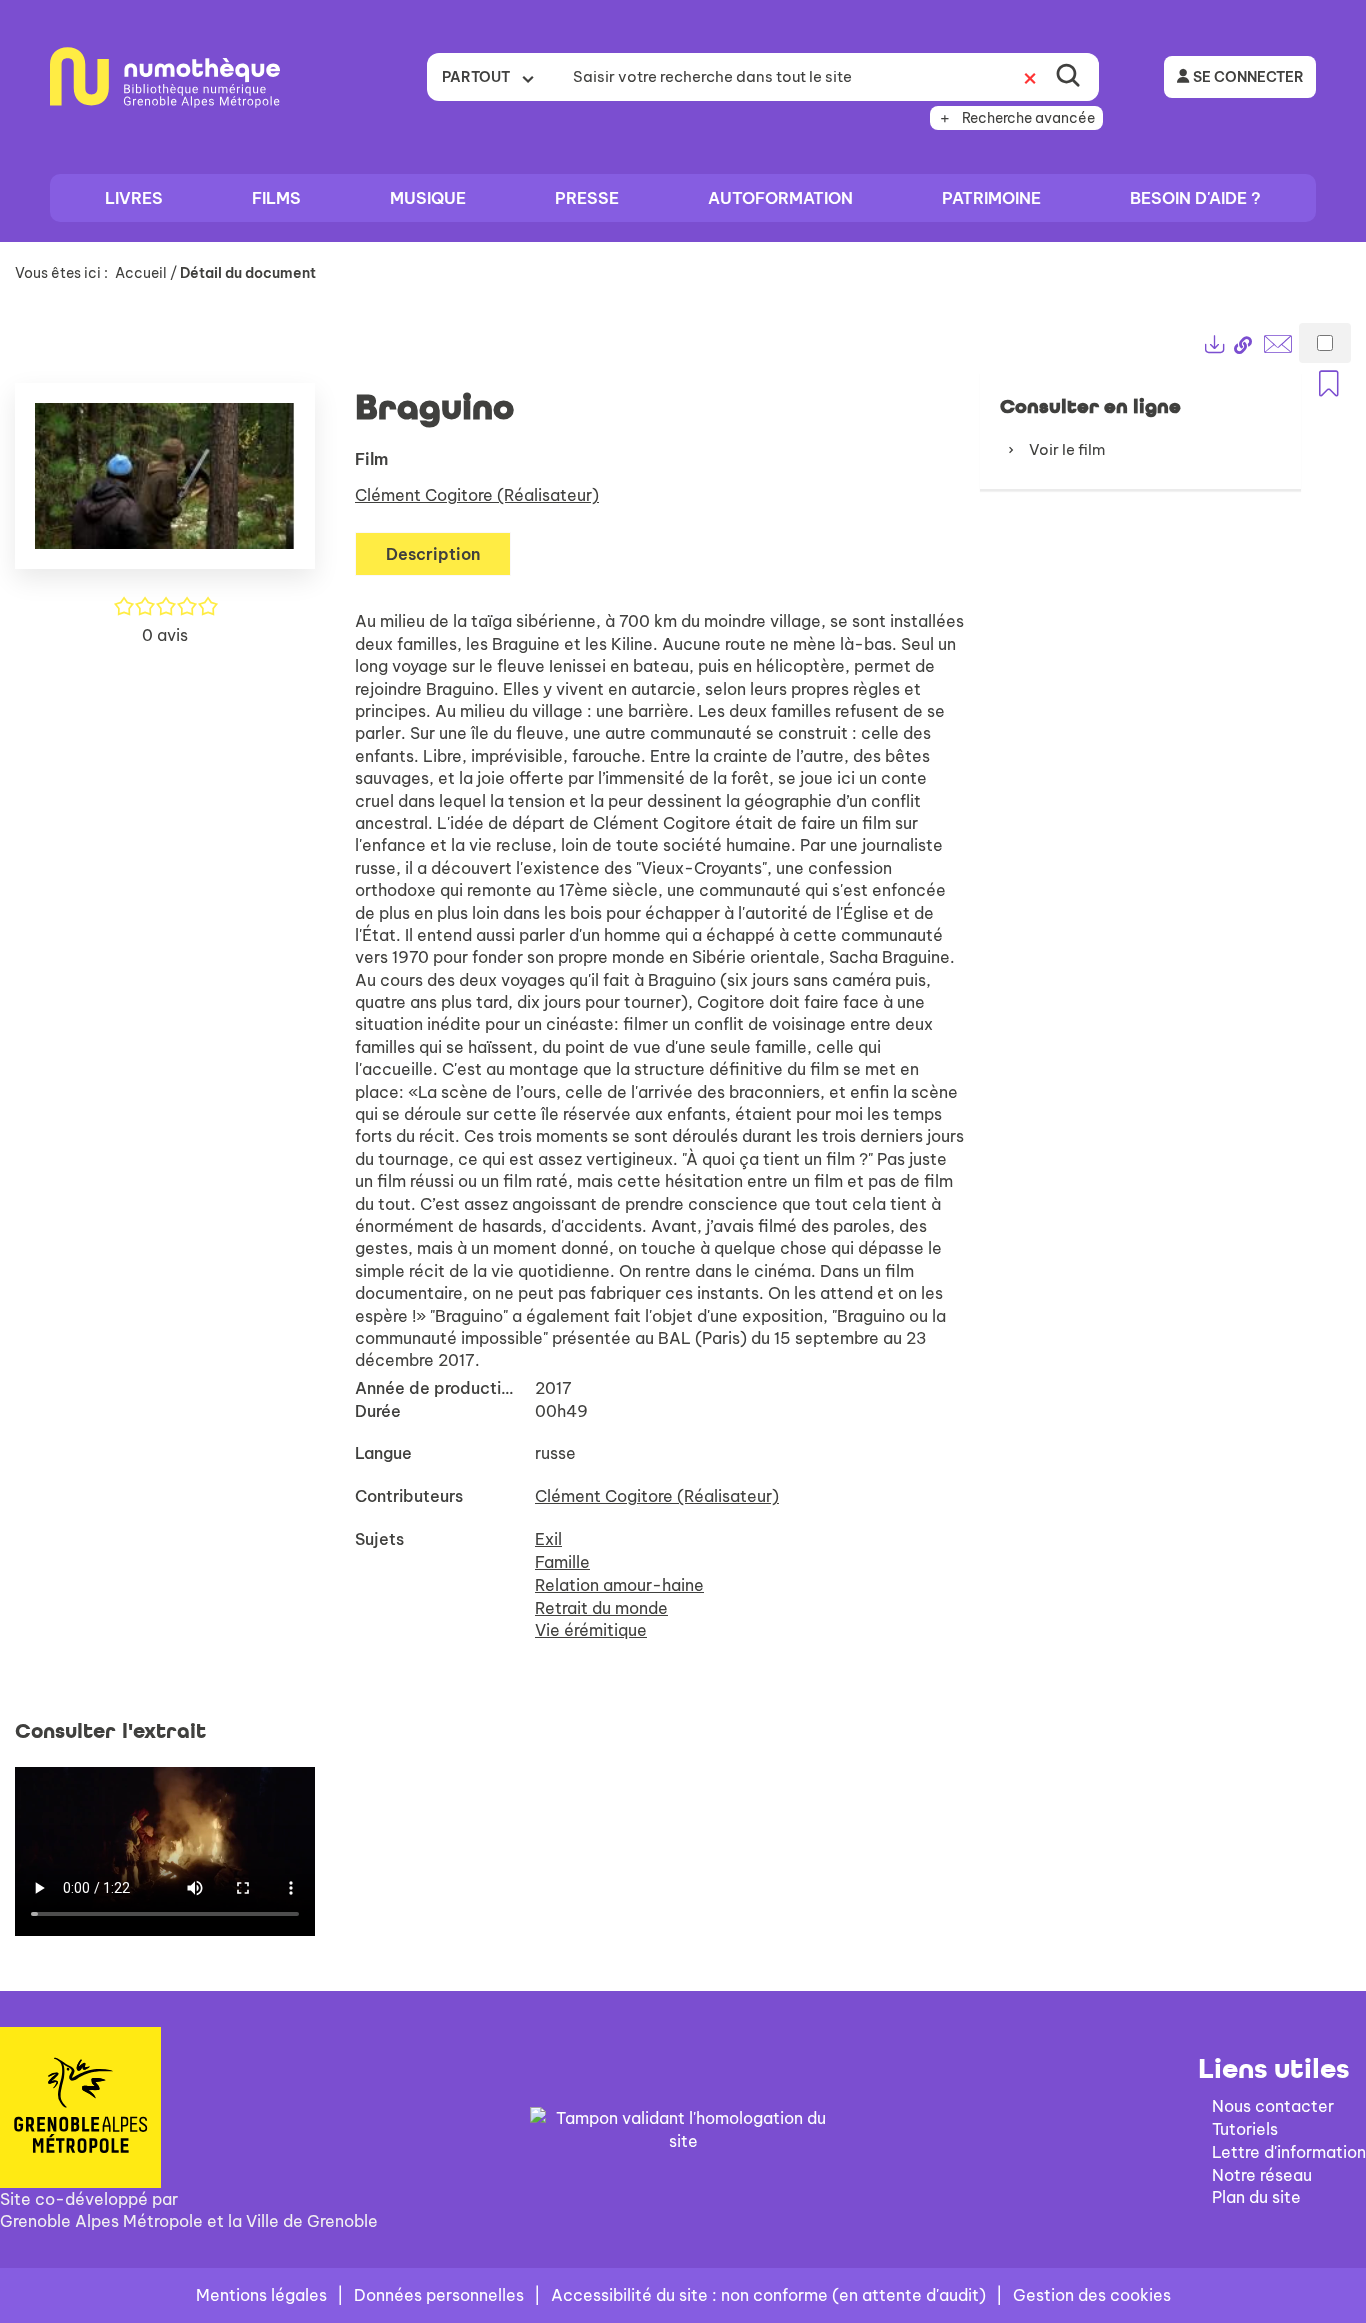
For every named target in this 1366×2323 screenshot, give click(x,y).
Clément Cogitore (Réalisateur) (477, 495)
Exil (548, 1539)
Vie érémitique (591, 1630)
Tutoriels (1245, 2129)
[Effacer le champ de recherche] (1030, 77)
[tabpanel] (683, 1129)
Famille (562, 1562)
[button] (165, 484)
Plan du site (1256, 2197)
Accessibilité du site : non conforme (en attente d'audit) (768, 2295)
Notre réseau (1262, 2175)
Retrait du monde (601, 1608)
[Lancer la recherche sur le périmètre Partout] (1068, 77)
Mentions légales (261, 2295)
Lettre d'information (1289, 2152)
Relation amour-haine (619, 1585)
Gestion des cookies (1092, 2295)
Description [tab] (433, 554)
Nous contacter (1273, 2106)
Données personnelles (439, 2295)
